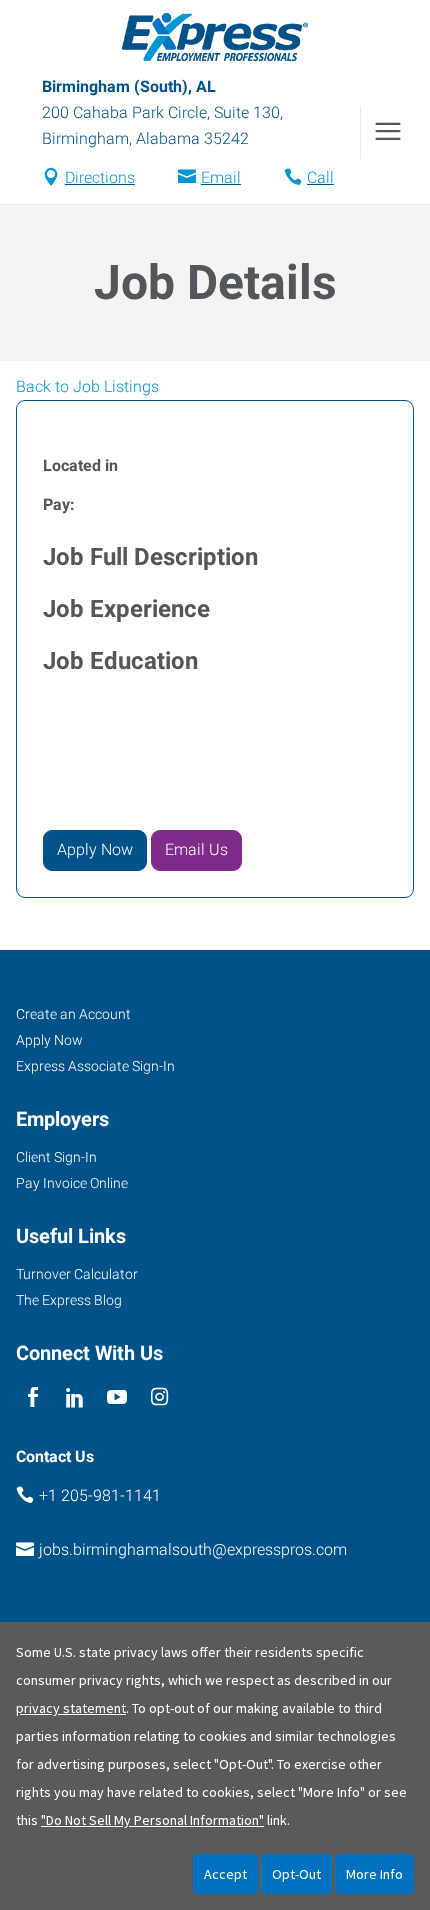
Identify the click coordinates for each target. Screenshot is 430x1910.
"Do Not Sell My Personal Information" (152, 1820)
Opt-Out (296, 1874)
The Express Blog (69, 1300)
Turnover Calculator (77, 1274)
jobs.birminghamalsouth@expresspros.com (193, 1549)
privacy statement (71, 1708)
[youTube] (117, 1398)
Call (320, 177)
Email (221, 177)
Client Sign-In (56, 1157)
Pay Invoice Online (72, 1183)
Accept (225, 1874)
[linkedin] (74, 1398)
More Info (374, 1874)
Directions (100, 177)
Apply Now (49, 1040)
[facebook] (32, 1398)
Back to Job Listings (87, 386)
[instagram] (159, 1398)
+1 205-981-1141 (100, 1495)
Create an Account (73, 1014)
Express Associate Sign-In (95, 1066)
